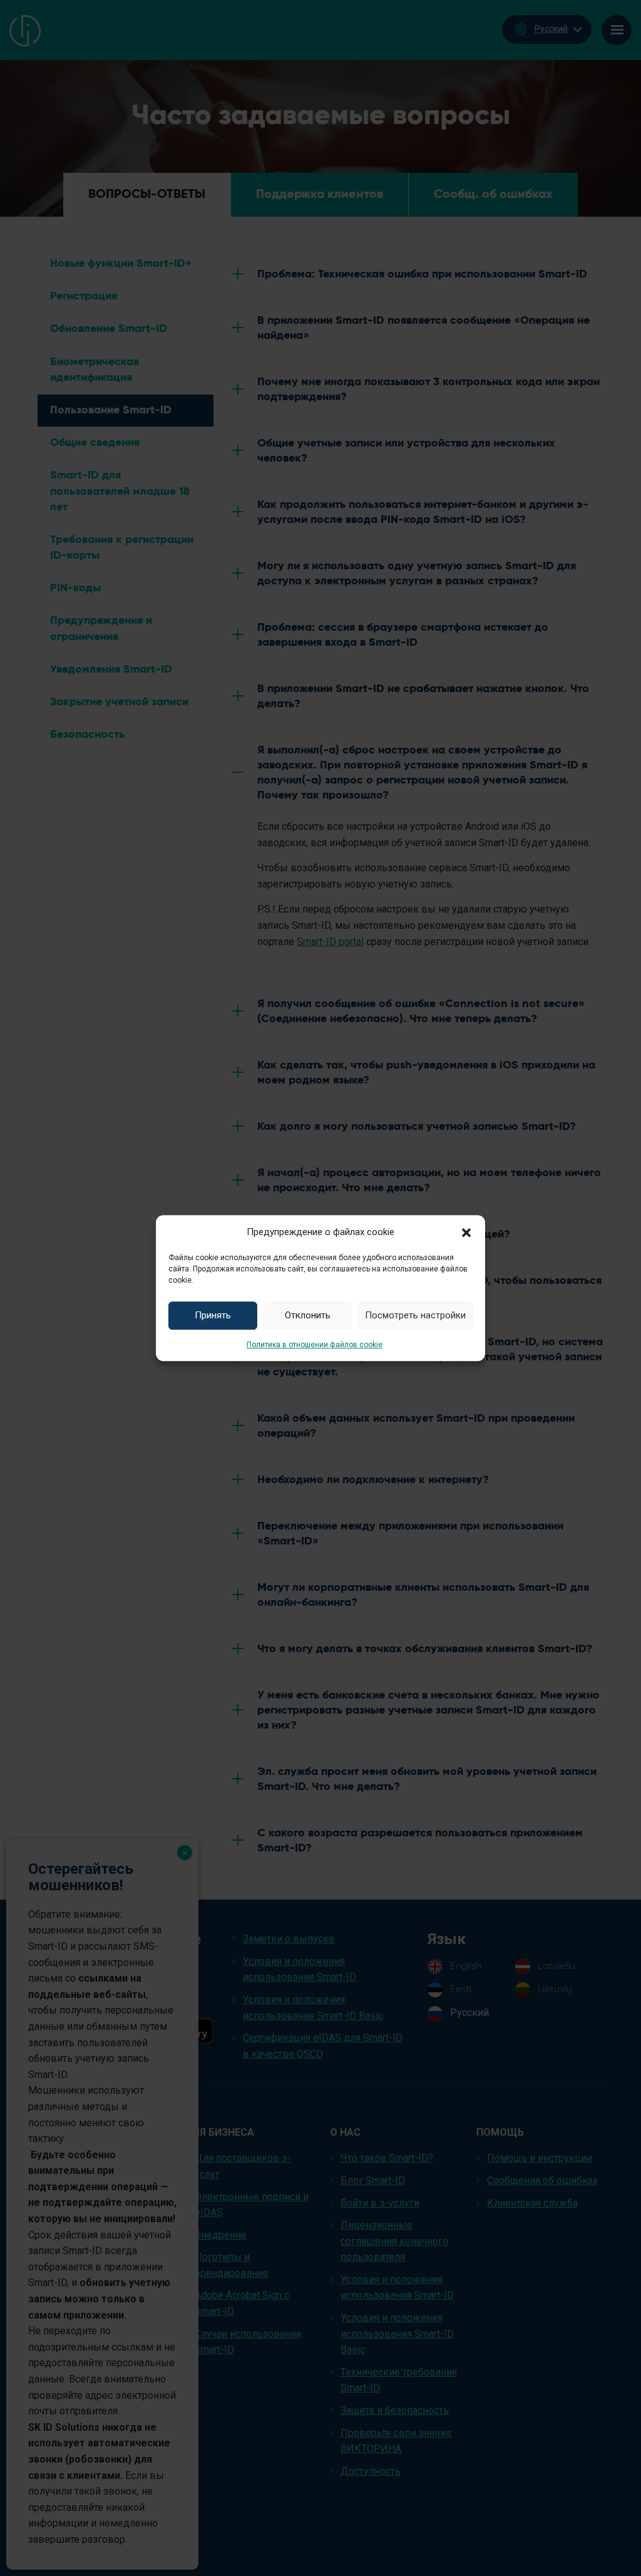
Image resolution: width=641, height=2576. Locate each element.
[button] (466, 1232)
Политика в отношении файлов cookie (315, 1345)
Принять (213, 1315)
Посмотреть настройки (415, 1315)
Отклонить (308, 1315)
